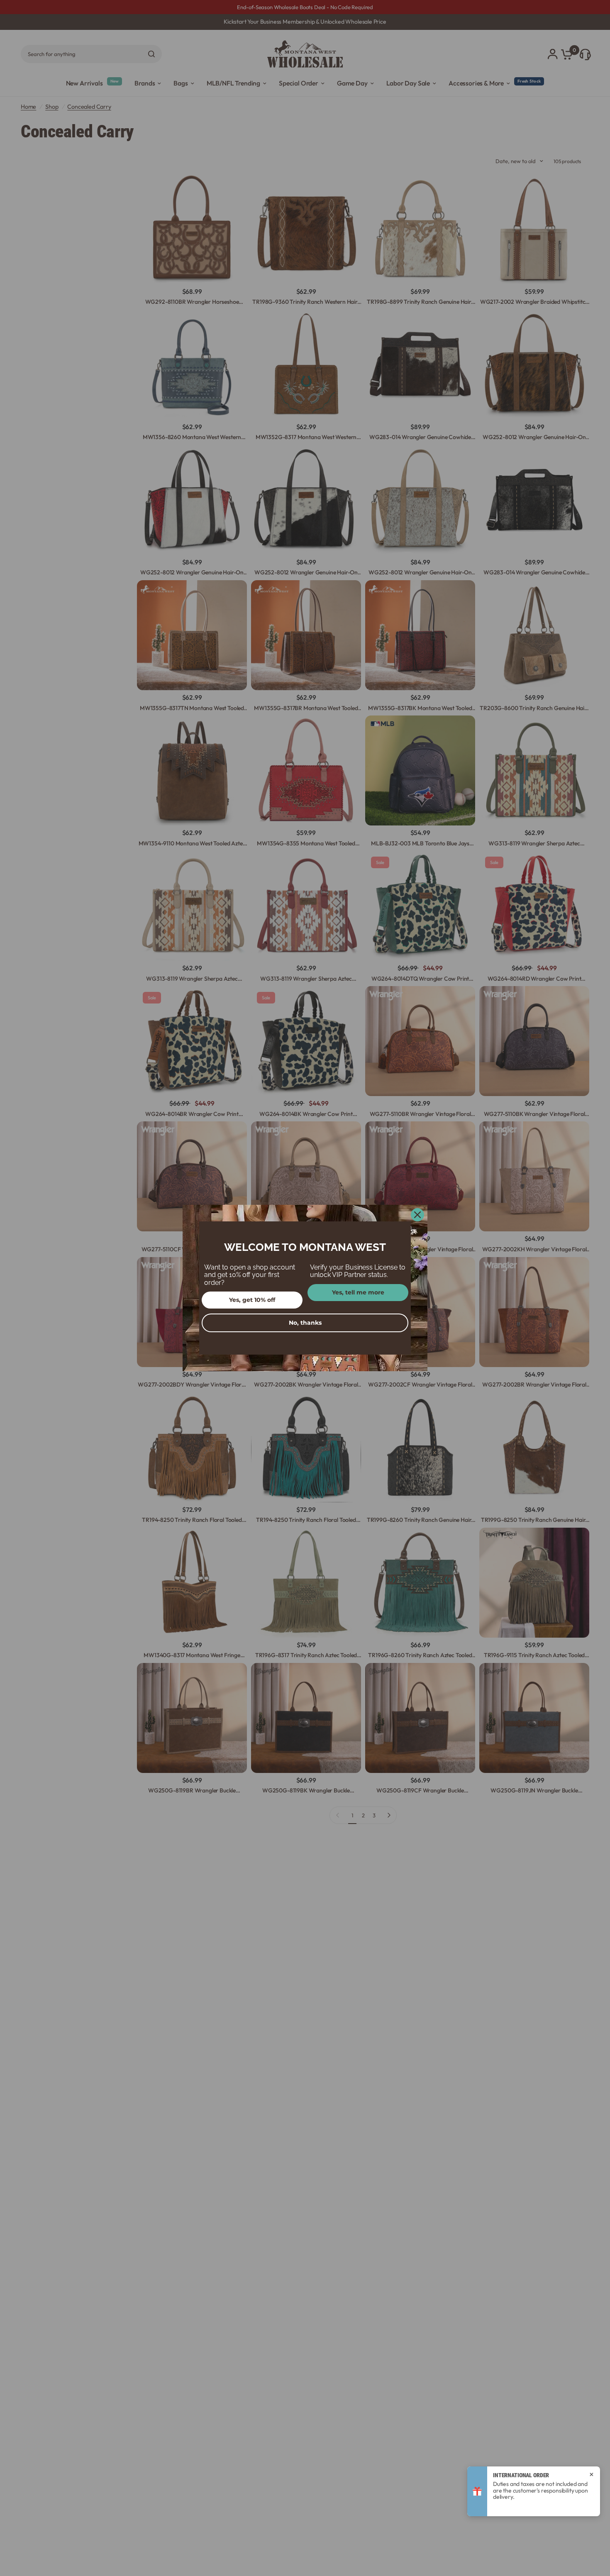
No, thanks (305, 1323)
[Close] (417, 1215)
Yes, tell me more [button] (358, 1292)
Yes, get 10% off (252, 1300)
